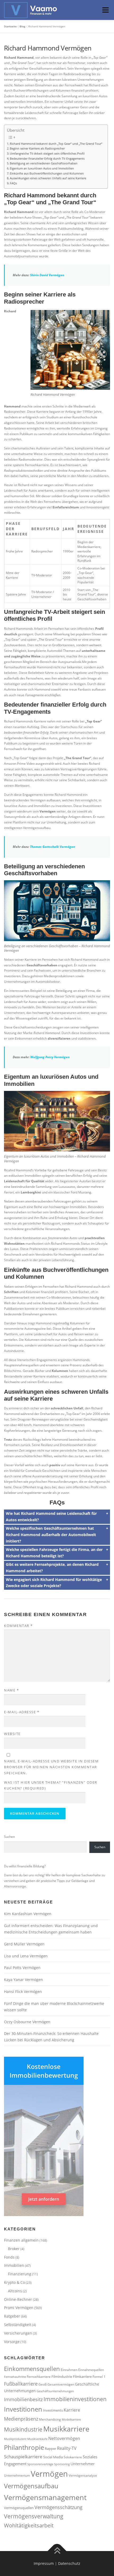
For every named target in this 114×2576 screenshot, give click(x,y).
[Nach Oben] (57, 2551)
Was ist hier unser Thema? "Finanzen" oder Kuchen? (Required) (51, 1785)
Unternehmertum (17, 2475)
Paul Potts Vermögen (22, 1968)
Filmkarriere (82, 2377)
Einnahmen (69, 2370)
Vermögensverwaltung (34, 2516)
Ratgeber (12, 2316)
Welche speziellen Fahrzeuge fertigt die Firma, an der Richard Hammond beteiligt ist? (54, 1553)
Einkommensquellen (32, 2369)
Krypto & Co (14, 2282)
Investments (53, 2410)
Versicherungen (18, 2333)
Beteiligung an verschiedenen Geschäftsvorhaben (44, 163)
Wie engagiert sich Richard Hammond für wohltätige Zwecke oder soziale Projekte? (54, 1583)
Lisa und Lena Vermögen (26, 1956)
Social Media (53, 2457)
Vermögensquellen (19, 2508)
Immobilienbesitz (23, 2399)
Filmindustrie (62, 2377)
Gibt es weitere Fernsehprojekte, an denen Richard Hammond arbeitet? (52, 1568)
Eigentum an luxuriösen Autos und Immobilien (42, 168)
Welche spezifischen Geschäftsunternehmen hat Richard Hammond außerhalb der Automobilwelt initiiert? (51, 1535)
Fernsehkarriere (39, 2377)
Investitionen (23, 2409)
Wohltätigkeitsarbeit (29, 2525)
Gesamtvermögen (61, 2384)
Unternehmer (83, 2464)
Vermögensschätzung (58, 2507)
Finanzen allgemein (21, 2240)
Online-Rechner (18, 2299)
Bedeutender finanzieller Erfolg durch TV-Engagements (47, 158)
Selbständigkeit (18, 2325)
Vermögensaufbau (31, 2486)
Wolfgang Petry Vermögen (50, 1057)
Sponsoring (62, 2464)
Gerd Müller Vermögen (24, 1944)
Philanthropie (24, 2447)
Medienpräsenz (21, 2419)
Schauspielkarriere (23, 2457)
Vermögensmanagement (45, 2497)
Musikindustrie (23, 2429)
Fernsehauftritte (15, 2377)
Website (12, 1734)
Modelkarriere (71, 2420)
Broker (14, 2249)
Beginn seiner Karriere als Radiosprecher (37, 148)
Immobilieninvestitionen (75, 2399)
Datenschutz (69, 2563)
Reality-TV (67, 2448)
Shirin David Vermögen (47, 275)
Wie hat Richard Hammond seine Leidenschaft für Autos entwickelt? (51, 1517)
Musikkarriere (66, 2429)
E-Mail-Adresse (22, 1712)
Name (11, 1690)
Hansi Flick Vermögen (23, 1991)
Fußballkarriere (21, 2384)
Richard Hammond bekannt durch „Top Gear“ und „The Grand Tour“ (56, 144)
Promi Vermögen (19, 2308)
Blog (23, 26)
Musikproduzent (15, 2439)
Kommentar (18, 1626)
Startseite (10, 26)
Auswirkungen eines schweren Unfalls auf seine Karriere (48, 178)
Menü (105, 10)
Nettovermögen (64, 2438)
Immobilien (14, 2265)
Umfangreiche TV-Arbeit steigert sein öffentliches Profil (47, 153)
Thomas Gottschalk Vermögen (52, 847)
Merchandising (50, 2419)
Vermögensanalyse (83, 2475)
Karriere (72, 2410)
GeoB (43, 2384)
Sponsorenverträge (40, 2464)
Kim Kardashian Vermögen (28, 1914)
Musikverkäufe (37, 2439)
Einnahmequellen (91, 2370)
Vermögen (49, 2474)
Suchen (9, 1837)
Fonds (9, 2257)
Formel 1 (99, 2377)
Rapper (51, 2449)
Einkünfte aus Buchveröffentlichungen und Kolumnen (47, 173)
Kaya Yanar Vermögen (23, 1980)
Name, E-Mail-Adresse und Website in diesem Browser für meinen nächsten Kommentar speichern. (51, 1767)
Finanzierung (20, 2274)
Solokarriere (73, 2457)
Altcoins (15, 2291)
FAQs (13, 183)
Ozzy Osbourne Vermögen (27, 2022)
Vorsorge (12, 2342)
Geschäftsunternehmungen (55, 2391)
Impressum (44, 2563)
